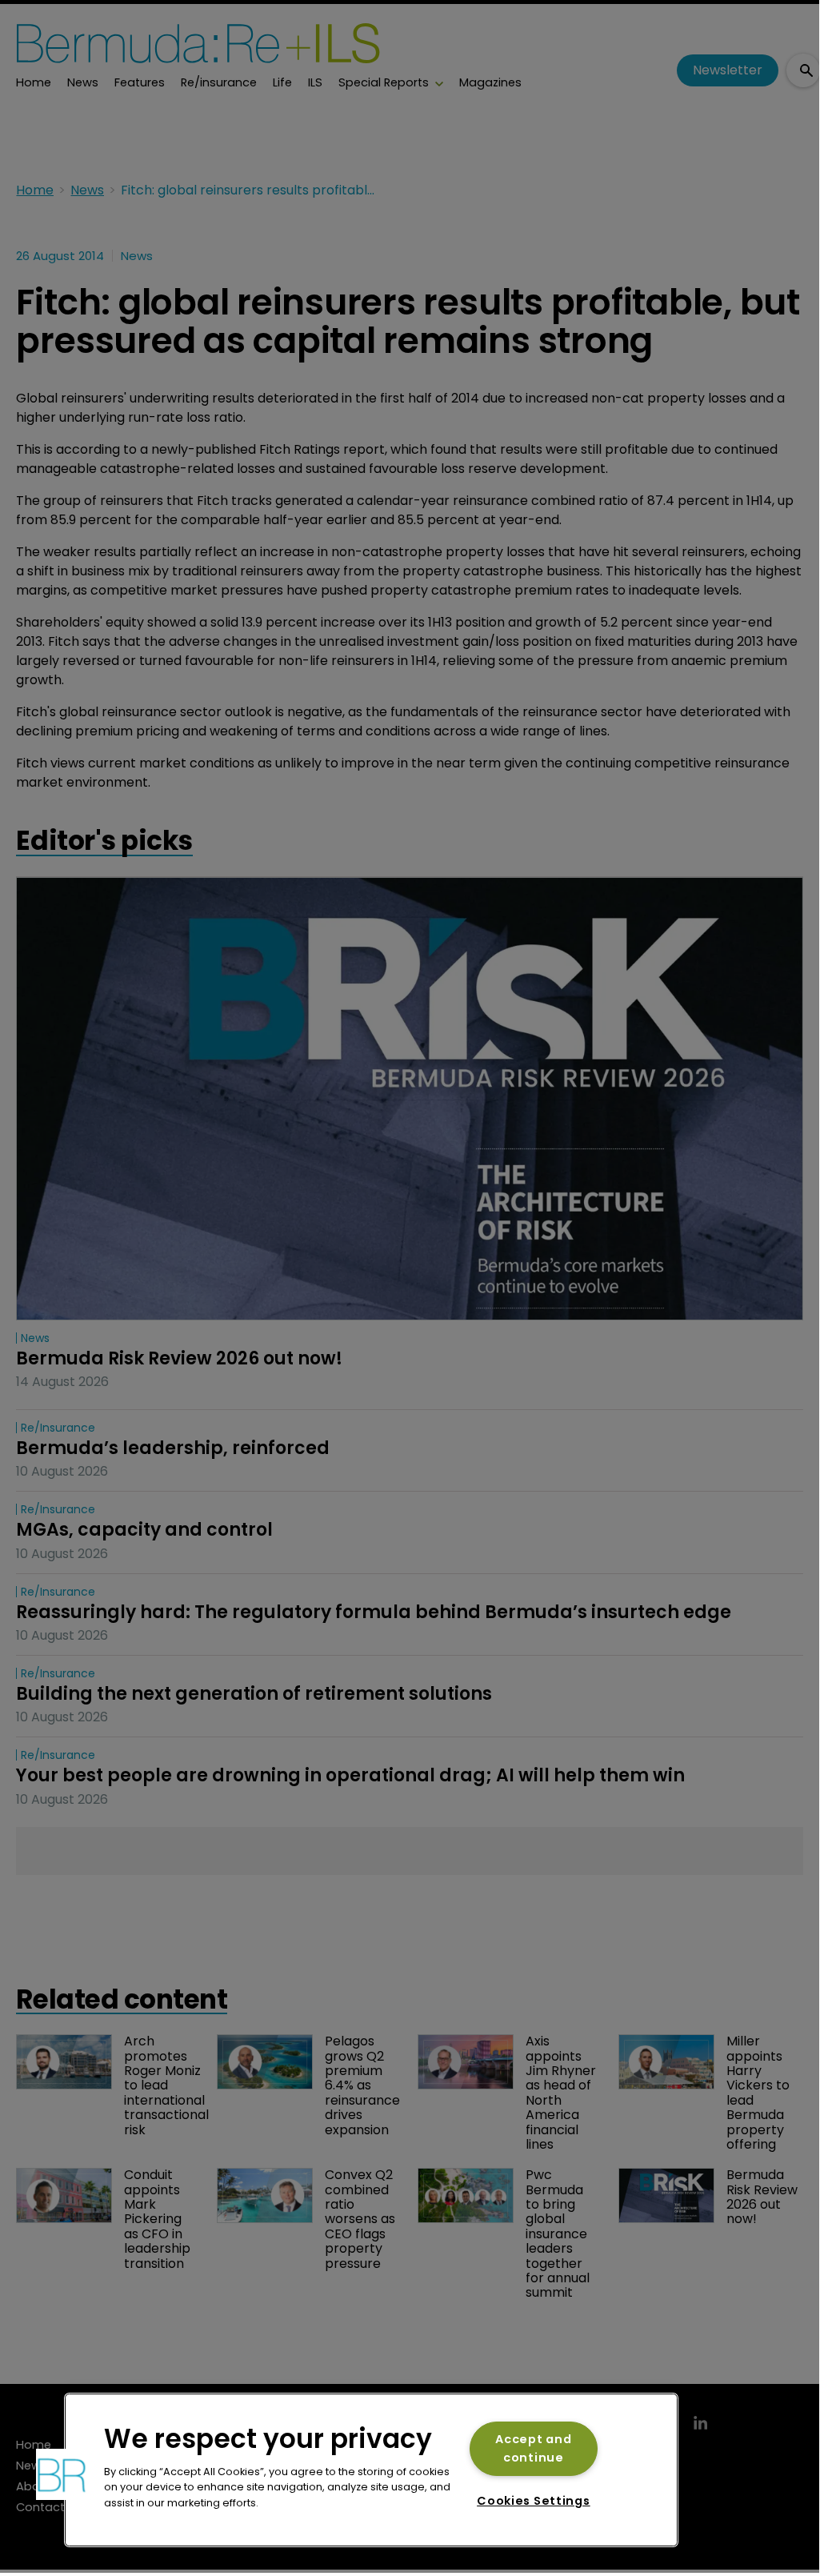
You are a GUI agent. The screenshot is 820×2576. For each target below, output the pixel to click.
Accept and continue (533, 2448)
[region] (371, 2470)
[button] (62, 2474)
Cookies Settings (534, 2501)
